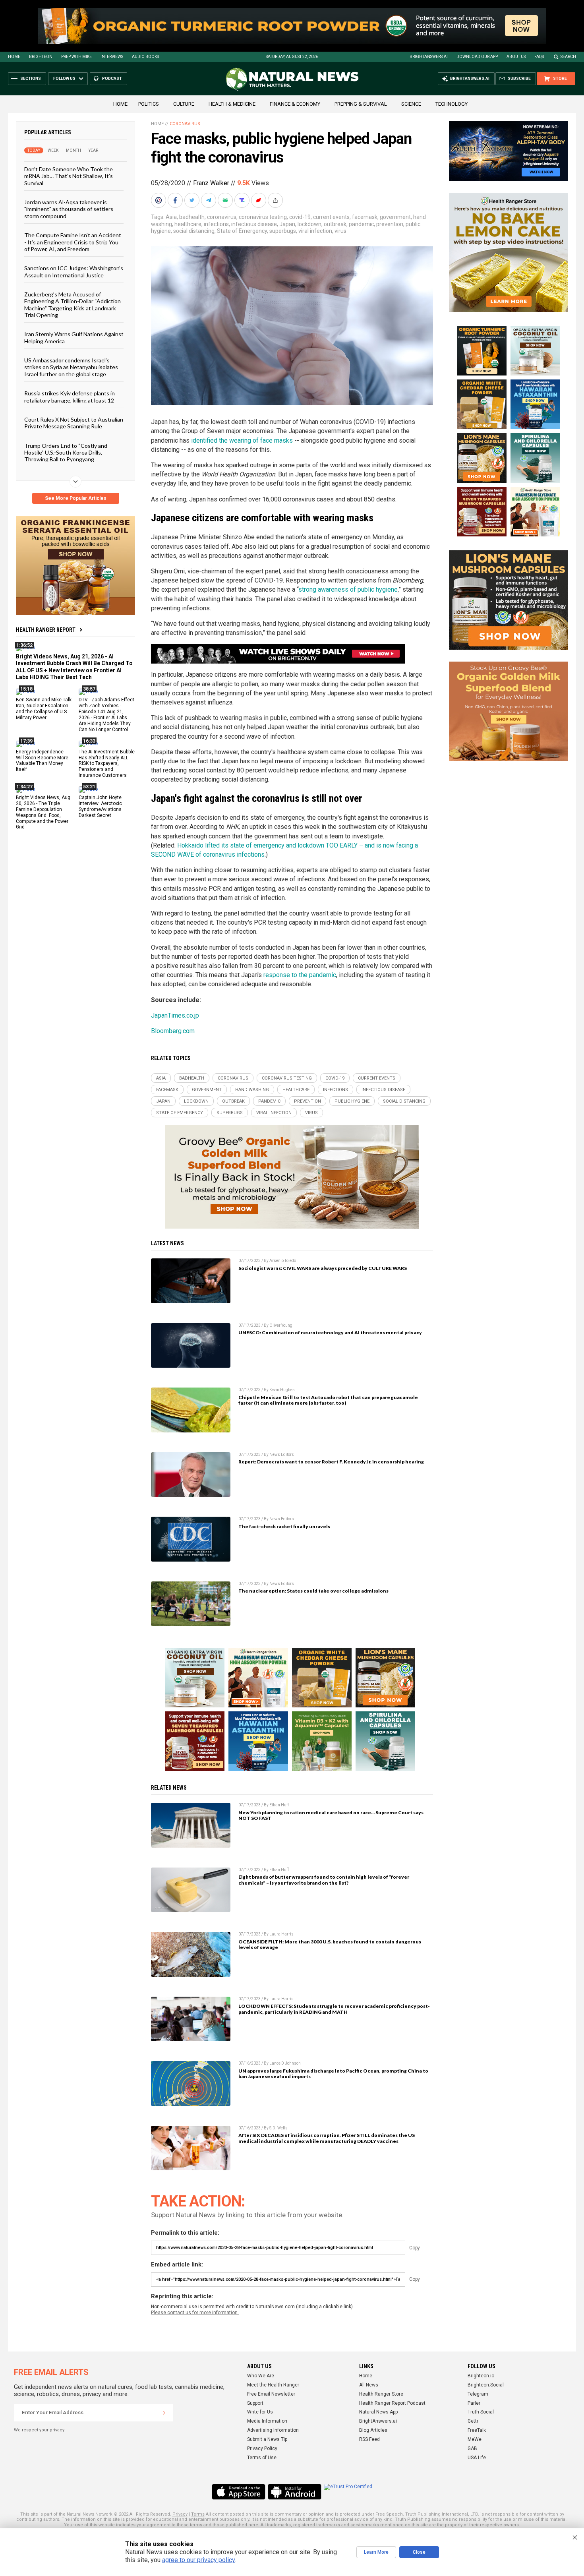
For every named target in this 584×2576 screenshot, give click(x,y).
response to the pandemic (300, 975)
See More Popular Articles (76, 498)
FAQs (539, 57)
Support (255, 2403)
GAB (472, 2448)
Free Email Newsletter (271, 2394)
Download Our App (477, 57)
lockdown (309, 224)
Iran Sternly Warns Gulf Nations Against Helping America (74, 337)
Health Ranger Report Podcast (392, 2403)
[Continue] (164, 2413)
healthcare (188, 224)
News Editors (282, 1454)
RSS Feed (369, 2439)
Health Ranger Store (381, 2394)
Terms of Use (262, 2458)
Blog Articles (373, 2430)
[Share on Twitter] (193, 200)
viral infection (315, 231)
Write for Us (260, 2412)
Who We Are (261, 2376)
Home (14, 57)
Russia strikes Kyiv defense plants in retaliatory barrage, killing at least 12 (70, 397)
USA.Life (477, 2458)
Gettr (473, 2421)
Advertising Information (273, 2430)
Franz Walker (211, 183)
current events (331, 217)
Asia (171, 217)
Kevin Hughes (282, 1390)
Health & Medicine (232, 104)
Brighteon (41, 57)
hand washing (252, 1090)
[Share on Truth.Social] (243, 200)
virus (340, 231)
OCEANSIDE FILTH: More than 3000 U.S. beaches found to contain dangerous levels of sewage (330, 1945)
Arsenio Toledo (283, 1261)
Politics (149, 104)
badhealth (192, 217)
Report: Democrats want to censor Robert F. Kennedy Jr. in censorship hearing (331, 1462)
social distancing (194, 231)
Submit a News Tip (267, 2439)
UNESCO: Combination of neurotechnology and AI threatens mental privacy (330, 1333)
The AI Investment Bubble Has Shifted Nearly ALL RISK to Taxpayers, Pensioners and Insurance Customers (107, 763)
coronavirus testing (263, 217)
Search (568, 57)
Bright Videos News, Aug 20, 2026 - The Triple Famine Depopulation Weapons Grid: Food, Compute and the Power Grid (43, 812)
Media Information (267, 2421)
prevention (390, 224)
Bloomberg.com (173, 1031)
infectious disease (254, 224)
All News (369, 2385)
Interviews (112, 57)
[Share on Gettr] (259, 200)
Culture (184, 104)
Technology (452, 104)
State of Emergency (242, 231)
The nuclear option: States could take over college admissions (313, 1591)
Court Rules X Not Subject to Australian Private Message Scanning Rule (74, 423)
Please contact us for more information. (195, 2313)
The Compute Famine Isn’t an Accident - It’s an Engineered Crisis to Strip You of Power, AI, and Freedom (73, 242)
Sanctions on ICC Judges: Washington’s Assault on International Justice (74, 271)
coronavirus (222, 217)
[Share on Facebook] (176, 200)
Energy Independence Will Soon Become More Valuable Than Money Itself (42, 760)
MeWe (475, 2439)
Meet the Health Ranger (273, 2385)
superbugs (283, 231)
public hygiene (352, 1101)
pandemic (361, 224)
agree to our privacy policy (198, 2560)
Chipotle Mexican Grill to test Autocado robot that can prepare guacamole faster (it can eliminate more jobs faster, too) (328, 1400)
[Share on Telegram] (209, 200)
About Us (516, 57)
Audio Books (145, 57)
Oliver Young (281, 1325)
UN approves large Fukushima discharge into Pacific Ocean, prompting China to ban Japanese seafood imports (333, 2074)
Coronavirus (185, 124)
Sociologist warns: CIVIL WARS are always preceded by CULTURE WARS (323, 1268)
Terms (198, 2514)
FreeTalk (477, 2430)
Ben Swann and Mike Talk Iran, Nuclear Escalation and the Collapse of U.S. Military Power (44, 709)
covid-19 (300, 217)
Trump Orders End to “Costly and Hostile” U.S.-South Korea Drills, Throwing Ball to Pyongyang (66, 452)
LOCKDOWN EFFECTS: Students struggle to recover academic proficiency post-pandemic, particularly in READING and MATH (334, 2009)
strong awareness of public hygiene (348, 589)
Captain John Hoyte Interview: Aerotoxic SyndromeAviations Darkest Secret (100, 806)
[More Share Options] (276, 200)
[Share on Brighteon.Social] (159, 200)
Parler (474, 2403)
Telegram (478, 2394)
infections (216, 224)
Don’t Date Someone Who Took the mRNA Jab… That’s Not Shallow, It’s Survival (69, 176)
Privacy (180, 2514)
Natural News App (378, 2412)
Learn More (376, 2552)
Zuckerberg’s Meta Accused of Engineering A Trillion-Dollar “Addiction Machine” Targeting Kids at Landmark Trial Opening (73, 305)
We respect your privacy (39, 2430)
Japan (287, 224)
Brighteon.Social (486, 2385)
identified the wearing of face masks (242, 440)
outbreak (335, 224)
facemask (365, 217)
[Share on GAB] (226, 200)
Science (411, 104)
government (395, 217)
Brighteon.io (481, 2376)
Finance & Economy (295, 104)
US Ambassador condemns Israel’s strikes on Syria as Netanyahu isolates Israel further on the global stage (71, 367)
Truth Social (481, 2412)
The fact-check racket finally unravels (284, 1526)
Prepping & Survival (361, 104)
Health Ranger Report (46, 630)
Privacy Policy (262, 2448)
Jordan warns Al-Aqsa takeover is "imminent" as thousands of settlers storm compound (69, 209)
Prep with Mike (76, 57)
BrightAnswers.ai (429, 57)
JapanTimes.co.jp (175, 1015)
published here (242, 2525)
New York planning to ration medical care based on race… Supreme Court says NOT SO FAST (331, 1815)
